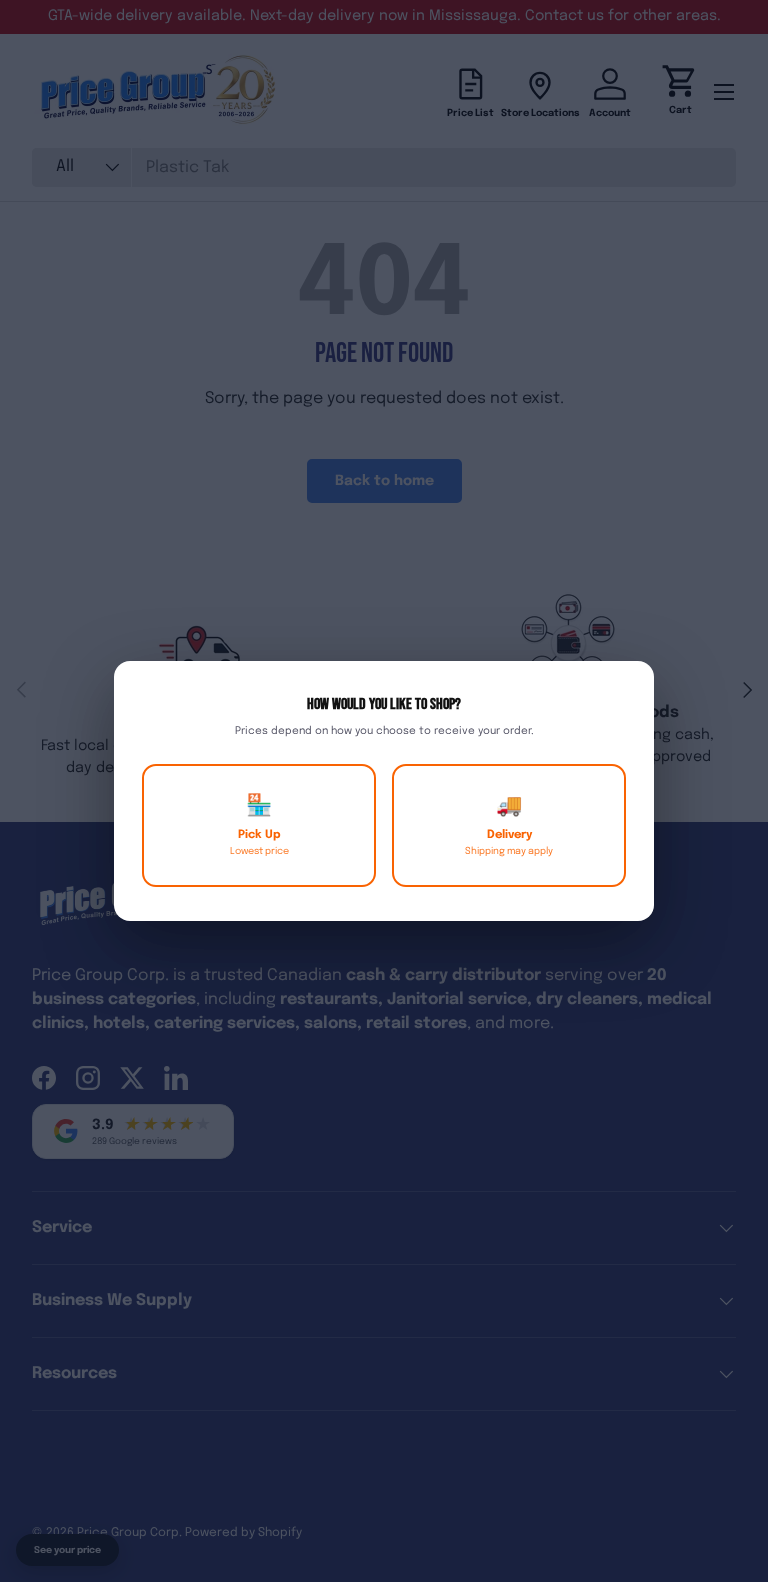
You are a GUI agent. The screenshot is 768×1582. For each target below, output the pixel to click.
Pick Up (259, 825)
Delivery (509, 825)
